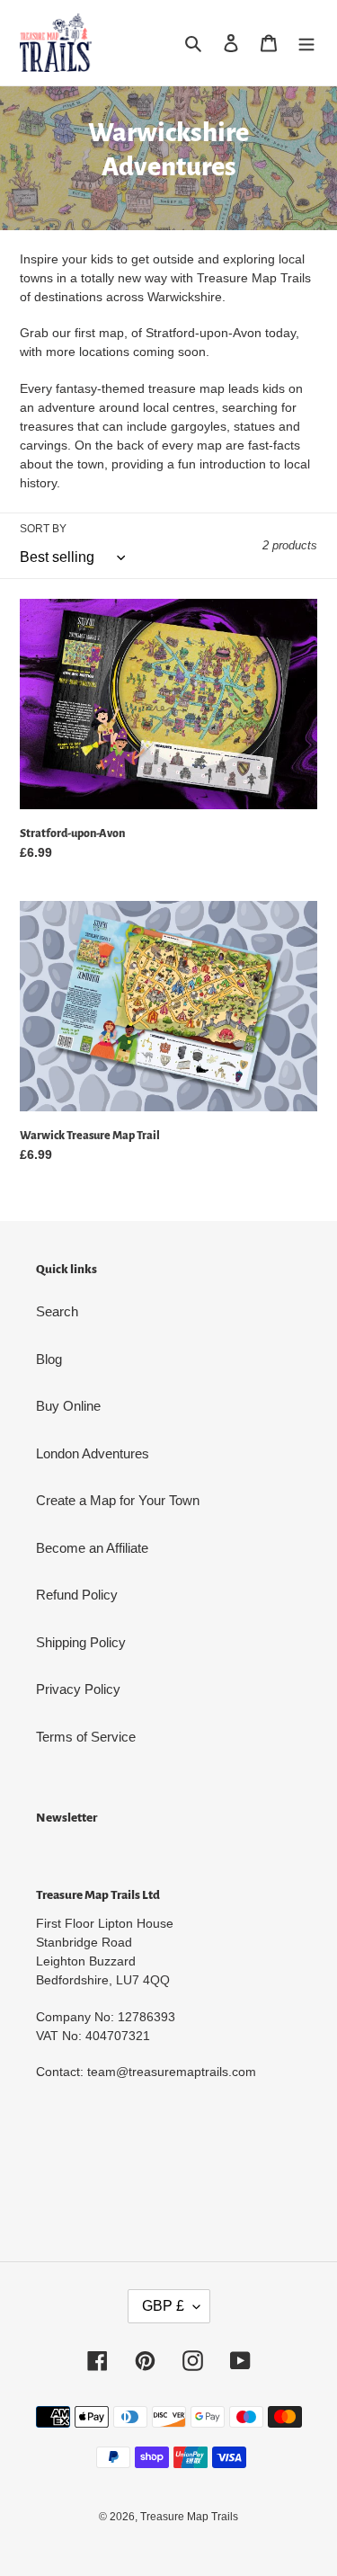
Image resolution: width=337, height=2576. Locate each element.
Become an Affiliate (92, 1548)
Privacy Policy (78, 1689)
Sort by (43, 529)
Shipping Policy (81, 1642)
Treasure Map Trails (189, 2517)
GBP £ (163, 2306)
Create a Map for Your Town (118, 1500)
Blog (49, 1359)
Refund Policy (77, 1595)
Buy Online (68, 1406)
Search (57, 1311)
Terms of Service (86, 1737)
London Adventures (93, 1453)
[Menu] (306, 43)
